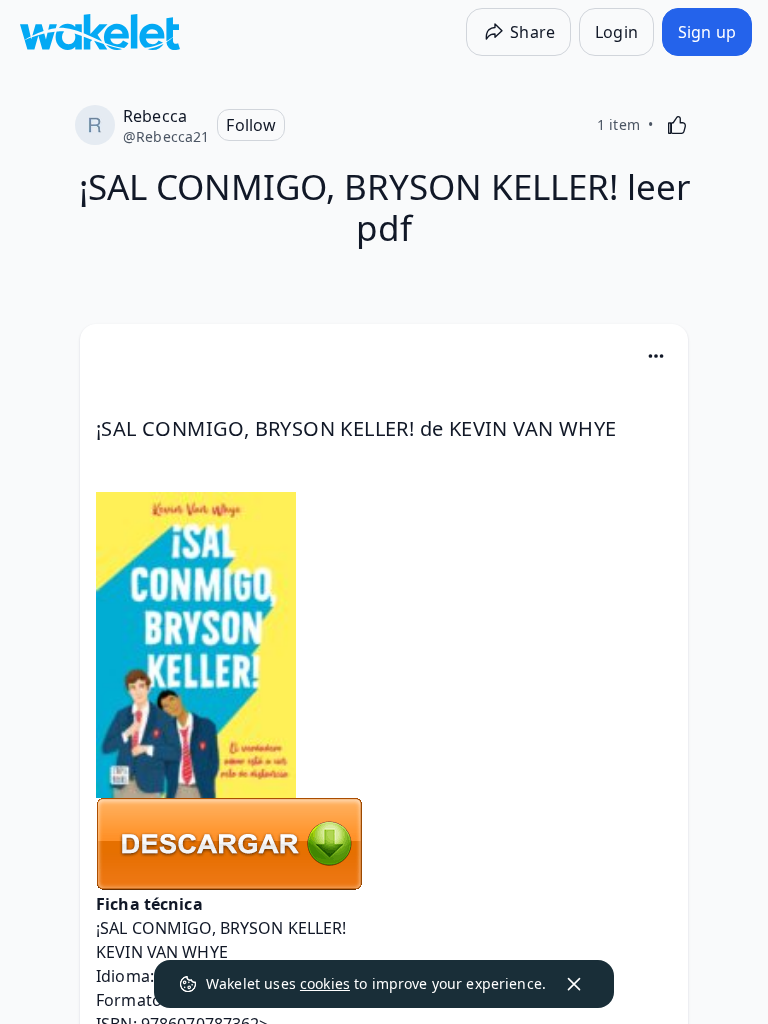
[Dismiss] (574, 984)
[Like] (677, 125)
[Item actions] (656, 356)
